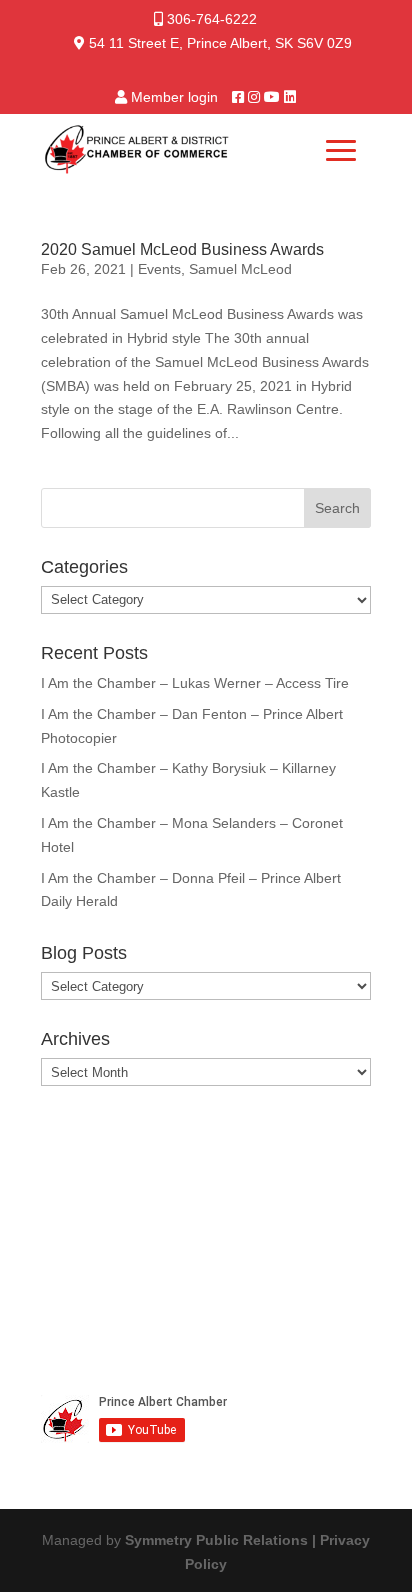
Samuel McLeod (240, 269)
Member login (174, 97)
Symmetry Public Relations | (222, 1540)
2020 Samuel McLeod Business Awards (182, 249)
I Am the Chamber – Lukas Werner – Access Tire (195, 683)
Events (159, 269)
